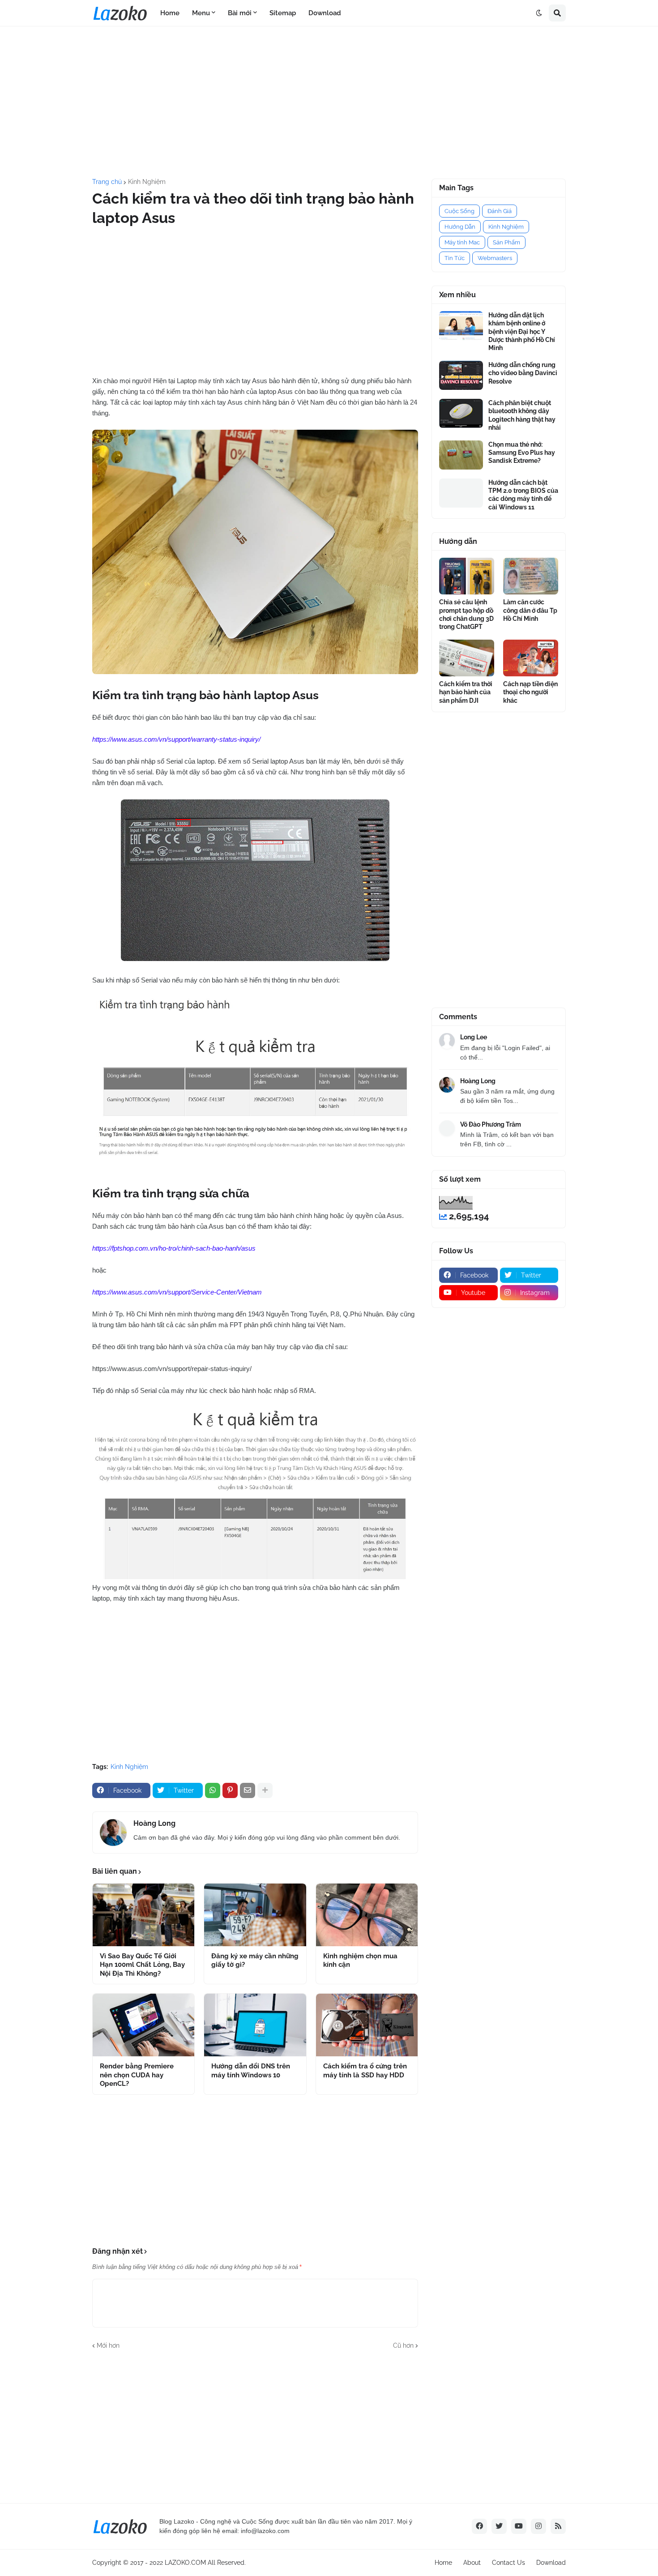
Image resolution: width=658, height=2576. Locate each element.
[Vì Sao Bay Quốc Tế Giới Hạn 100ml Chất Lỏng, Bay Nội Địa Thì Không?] (143, 1915)
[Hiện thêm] (265, 1790)
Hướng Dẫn (460, 227)
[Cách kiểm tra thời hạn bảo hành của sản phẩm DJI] (467, 658)
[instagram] (538, 2526)
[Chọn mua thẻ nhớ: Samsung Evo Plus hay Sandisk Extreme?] (461, 455)
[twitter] (499, 2526)
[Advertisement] (329, 103)
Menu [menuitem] (201, 13)
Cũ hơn (403, 2345)
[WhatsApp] (213, 1790)
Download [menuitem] (325, 13)
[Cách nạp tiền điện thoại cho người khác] (531, 658)
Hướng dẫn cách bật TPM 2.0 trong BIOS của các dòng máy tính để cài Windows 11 (523, 495)
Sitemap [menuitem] (283, 13)
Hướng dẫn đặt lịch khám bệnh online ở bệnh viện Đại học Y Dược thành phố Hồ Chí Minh (522, 331)
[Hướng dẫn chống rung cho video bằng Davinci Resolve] (461, 375)
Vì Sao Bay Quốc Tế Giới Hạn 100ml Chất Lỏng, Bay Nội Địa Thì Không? (142, 1965)
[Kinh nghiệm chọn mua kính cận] (367, 1915)
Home (443, 2563)
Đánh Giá (500, 211)
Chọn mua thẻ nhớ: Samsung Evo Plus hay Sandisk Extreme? (522, 453)
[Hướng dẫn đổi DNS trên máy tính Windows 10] (255, 2025)
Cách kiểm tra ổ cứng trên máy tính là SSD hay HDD (365, 2071)
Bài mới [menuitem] (240, 13)
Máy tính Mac (462, 242)
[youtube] (519, 2526)
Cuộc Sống (459, 211)
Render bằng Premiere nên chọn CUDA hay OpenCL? (137, 2075)
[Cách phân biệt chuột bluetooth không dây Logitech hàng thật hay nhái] (461, 413)
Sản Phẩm (506, 242)
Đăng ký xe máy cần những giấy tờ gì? (255, 1961)
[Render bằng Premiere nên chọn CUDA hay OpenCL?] (143, 2025)
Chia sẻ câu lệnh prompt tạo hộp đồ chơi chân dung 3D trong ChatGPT (466, 614)
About (472, 2563)
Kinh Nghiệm (147, 182)
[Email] (248, 1790)
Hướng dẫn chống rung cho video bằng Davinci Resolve (523, 373)
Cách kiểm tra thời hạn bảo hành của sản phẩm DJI (466, 692)
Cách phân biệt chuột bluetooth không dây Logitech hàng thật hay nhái (522, 415)
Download (551, 2563)
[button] (539, 13)
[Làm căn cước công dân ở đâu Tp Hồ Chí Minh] (531, 576)
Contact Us (508, 2563)
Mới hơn (108, 2345)
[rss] (558, 2526)
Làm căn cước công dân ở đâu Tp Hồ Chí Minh (530, 610)
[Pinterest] (230, 1790)
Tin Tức (455, 258)
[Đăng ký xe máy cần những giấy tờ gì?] (255, 1915)
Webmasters (495, 258)
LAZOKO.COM (185, 2563)
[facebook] (479, 2526)
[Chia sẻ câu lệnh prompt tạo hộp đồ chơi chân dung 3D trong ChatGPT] (467, 576)
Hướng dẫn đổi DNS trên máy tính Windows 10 (251, 2071)
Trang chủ (107, 182)
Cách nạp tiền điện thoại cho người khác (530, 692)
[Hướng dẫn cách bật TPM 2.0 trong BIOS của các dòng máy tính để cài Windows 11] (461, 493)
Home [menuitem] (170, 13)
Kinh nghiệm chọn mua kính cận (360, 1961)
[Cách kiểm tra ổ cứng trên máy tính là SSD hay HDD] (367, 2025)
